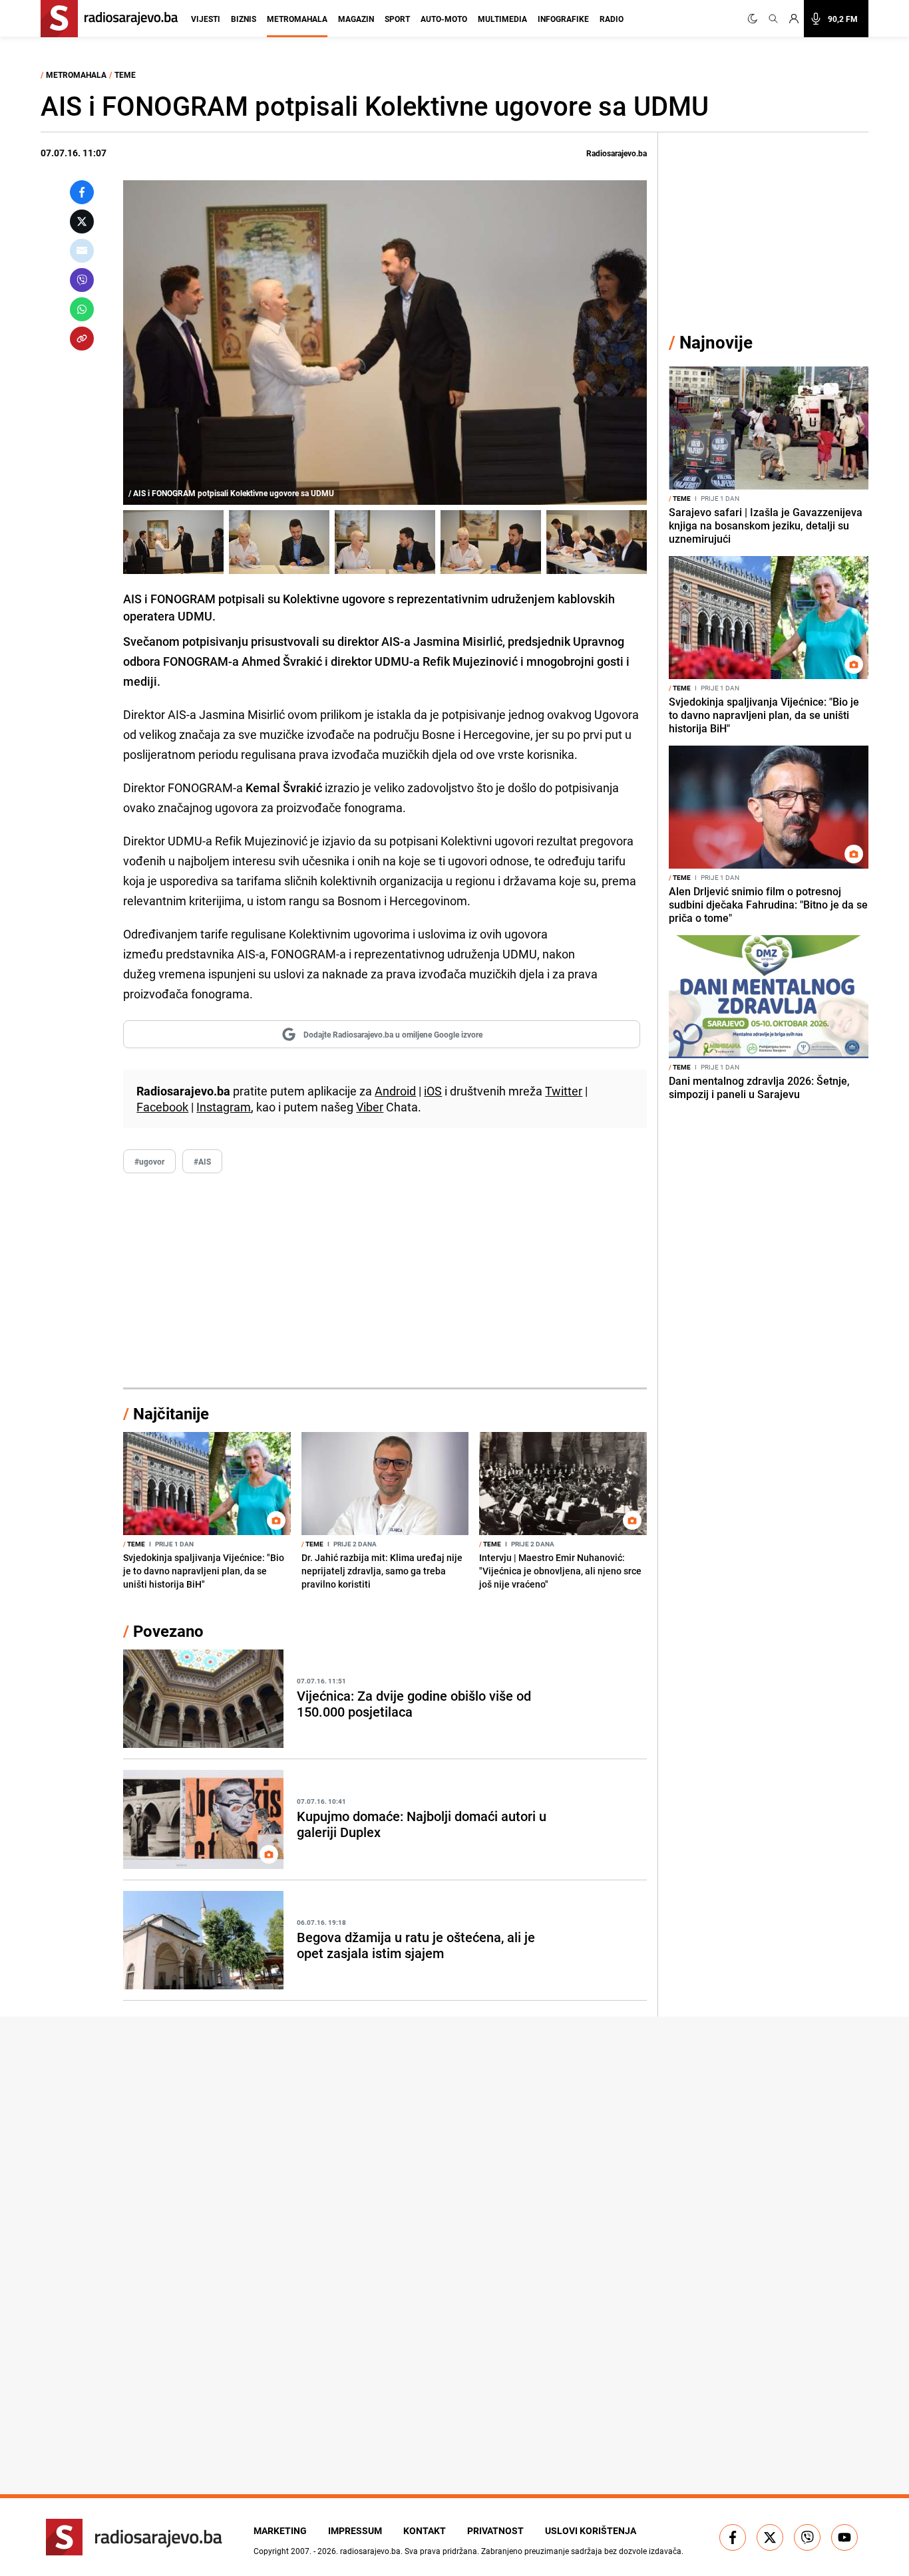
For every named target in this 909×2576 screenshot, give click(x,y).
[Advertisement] (385, 1281)
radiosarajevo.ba (370, 2551)
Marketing (280, 2530)
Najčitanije (171, 1413)
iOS (433, 1091)
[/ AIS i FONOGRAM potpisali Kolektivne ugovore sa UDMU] (173, 542)
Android (395, 1091)
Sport (397, 19)
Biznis (244, 19)
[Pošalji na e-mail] (82, 251)
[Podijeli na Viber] (82, 280)
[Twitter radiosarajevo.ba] (770, 2537)
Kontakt (425, 2530)
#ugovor (149, 1161)
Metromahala (297, 19)
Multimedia (502, 19)
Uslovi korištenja (591, 2530)
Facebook (162, 1107)
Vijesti (206, 19)
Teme (125, 74)
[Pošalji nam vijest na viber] (807, 2537)
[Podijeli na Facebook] (82, 192)
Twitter (564, 1091)
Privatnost (495, 2530)
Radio (612, 19)
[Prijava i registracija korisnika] (794, 19)
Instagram (224, 1107)
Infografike (563, 19)
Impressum (355, 2530)
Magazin (356, 19)
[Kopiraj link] (82, 339)
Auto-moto (444, 19)
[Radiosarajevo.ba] (134, 2537)
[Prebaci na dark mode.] (755, 19)
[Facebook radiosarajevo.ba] (733, 2537)
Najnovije (716, 342)
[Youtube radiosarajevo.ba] (844, 2537)
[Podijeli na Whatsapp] (82, 309)
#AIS (202, 1161)
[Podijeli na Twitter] (82, 221)
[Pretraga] (773, 19)
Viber (370, 1107)
